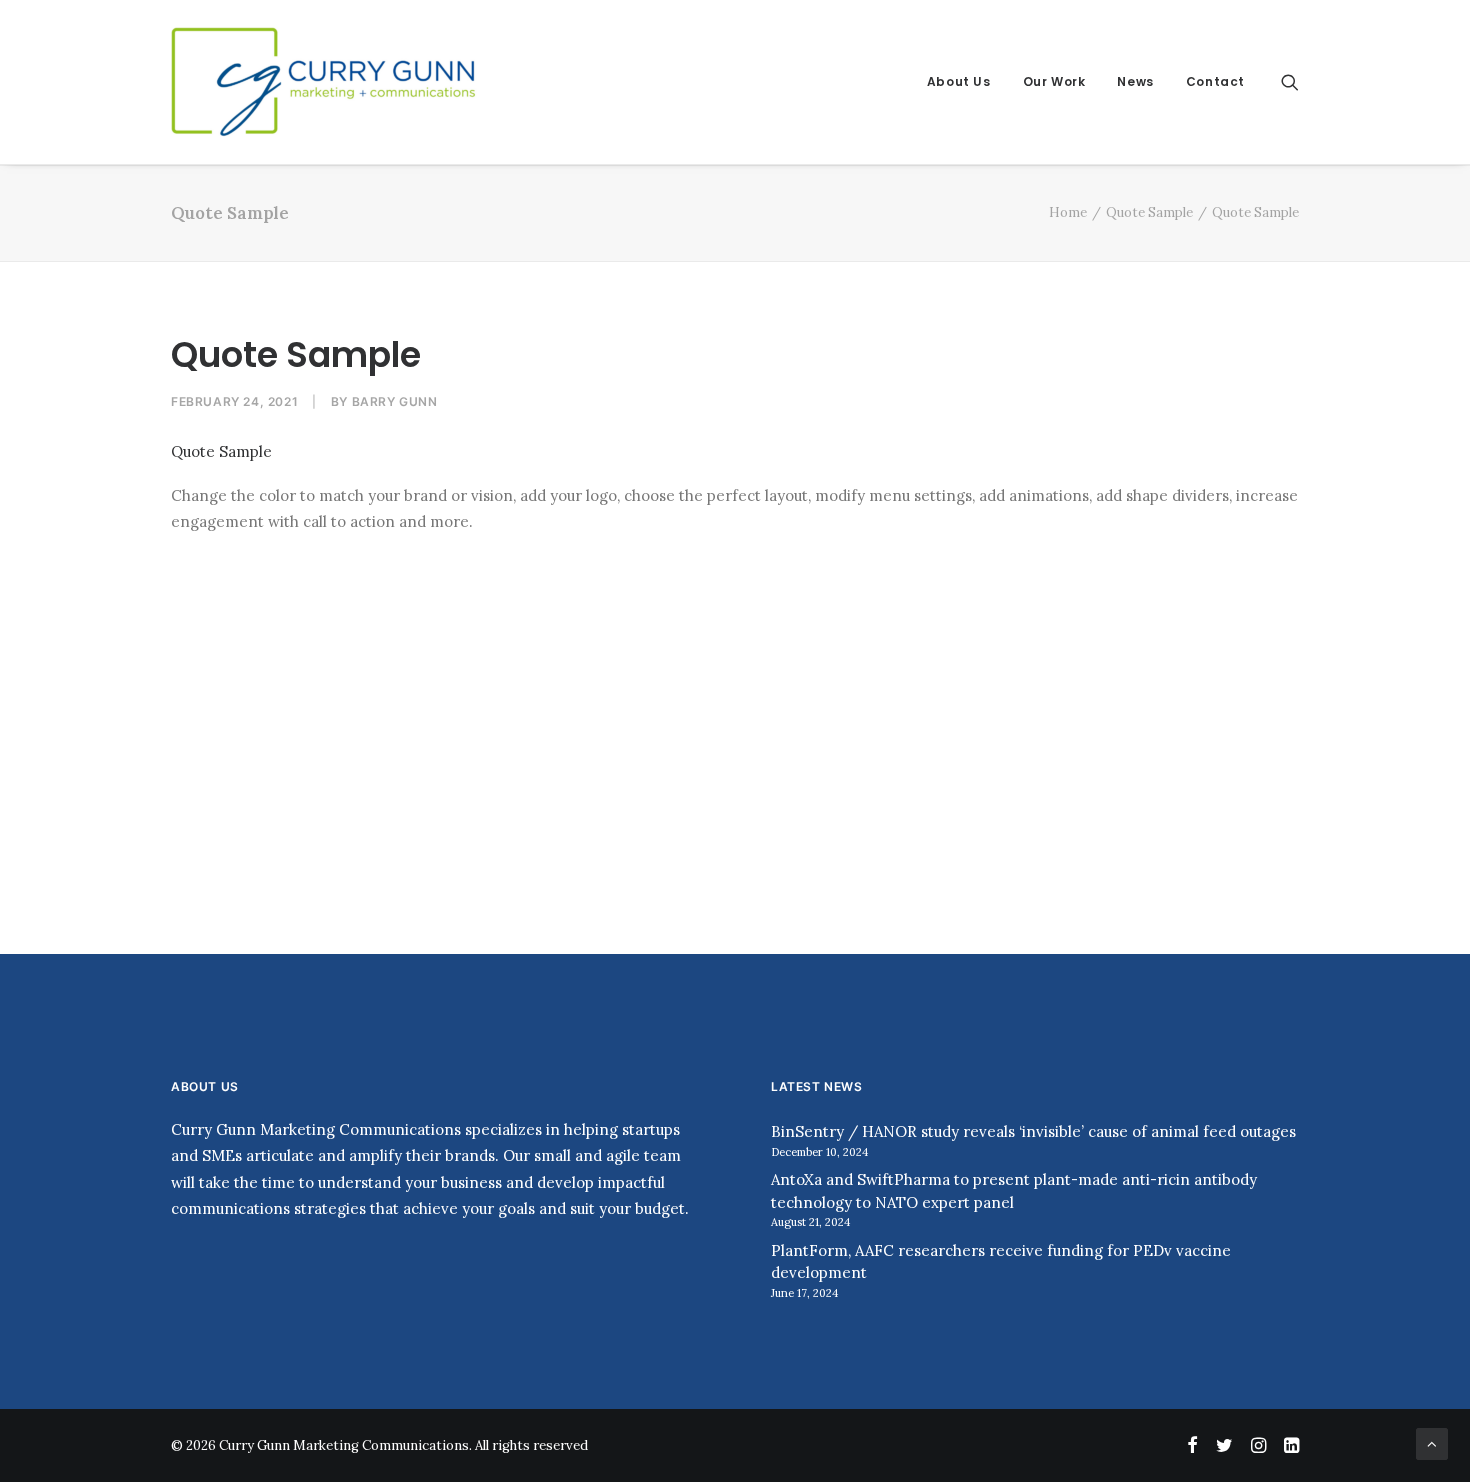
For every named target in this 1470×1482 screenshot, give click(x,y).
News (1135, 81)
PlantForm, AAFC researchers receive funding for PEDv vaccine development (1001, 1262)
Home (1068, 212)
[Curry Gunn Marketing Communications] (325, 82)
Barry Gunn (395, 401)
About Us (959, 81)
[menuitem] (959, 82)
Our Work (1054, 81)
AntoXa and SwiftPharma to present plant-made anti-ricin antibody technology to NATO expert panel (1014, 1191)
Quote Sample (1149, 212)
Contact (1215, 81)
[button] (1290, 82)
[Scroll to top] (1432, 1442)
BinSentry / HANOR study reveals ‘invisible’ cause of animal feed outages (1033, 1131)
